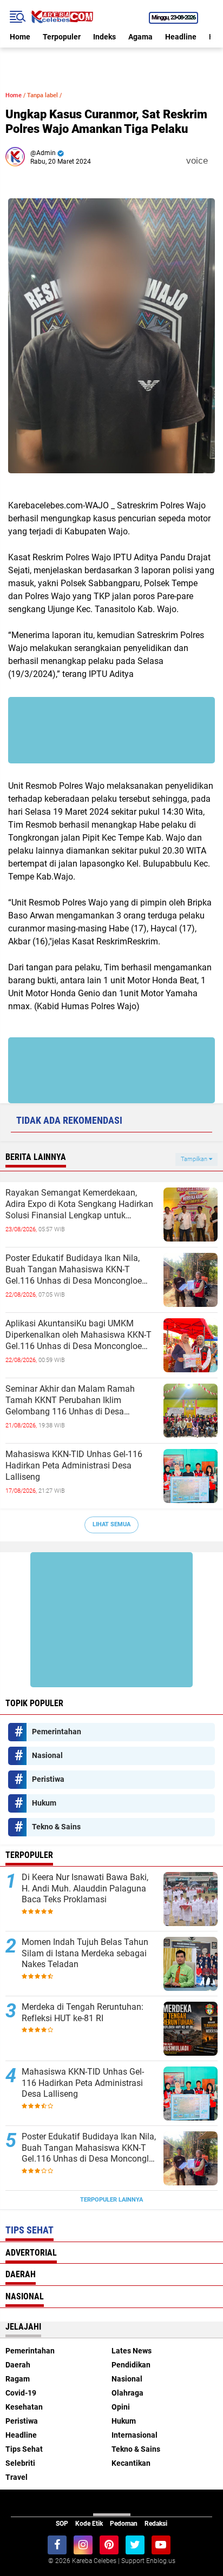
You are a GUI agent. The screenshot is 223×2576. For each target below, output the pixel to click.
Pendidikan (131, 2365)
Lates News (132, 2351)
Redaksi (156, 2524)
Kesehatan (24, 2407)
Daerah (18, 2365)
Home (20, 37)
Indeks (104, 37)
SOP (62, 2524)
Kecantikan (131, 2463)
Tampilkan (195, 1159)
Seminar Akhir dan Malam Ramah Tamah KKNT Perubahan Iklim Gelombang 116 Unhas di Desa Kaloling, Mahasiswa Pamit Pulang (72, 1400)
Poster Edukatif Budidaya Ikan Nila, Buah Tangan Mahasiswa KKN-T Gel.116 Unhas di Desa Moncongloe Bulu (74, 1270)
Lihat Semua (111, 1524)
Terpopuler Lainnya (111, 2200)
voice (196, 161)
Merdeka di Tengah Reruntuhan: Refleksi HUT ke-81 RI (83, 2013)
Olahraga (127, 2393)
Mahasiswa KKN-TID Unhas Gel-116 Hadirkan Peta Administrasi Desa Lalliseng (74, 1465)
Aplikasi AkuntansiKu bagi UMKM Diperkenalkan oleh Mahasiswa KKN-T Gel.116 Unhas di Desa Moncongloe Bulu (78, 1335)
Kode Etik (89, 2524)
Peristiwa (48, 1779)
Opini (121, 2407)
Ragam (18, 2379)
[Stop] (215, 161)
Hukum (44, 1803)
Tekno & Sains (56, 1827)
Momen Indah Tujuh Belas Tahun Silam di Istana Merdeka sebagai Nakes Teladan (85, 1953)
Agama (140, 37)
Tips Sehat (24, 2449)
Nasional (47, 1755)
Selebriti (20, 2463)
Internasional (135, 2435)
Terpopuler (62, 37)
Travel (17, 2477)
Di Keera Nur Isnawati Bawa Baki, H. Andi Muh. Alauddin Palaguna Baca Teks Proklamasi (85, 1889)
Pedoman (124, 2524)
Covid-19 (21, 2393)
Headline (181, 37)
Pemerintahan (57, 1732)
